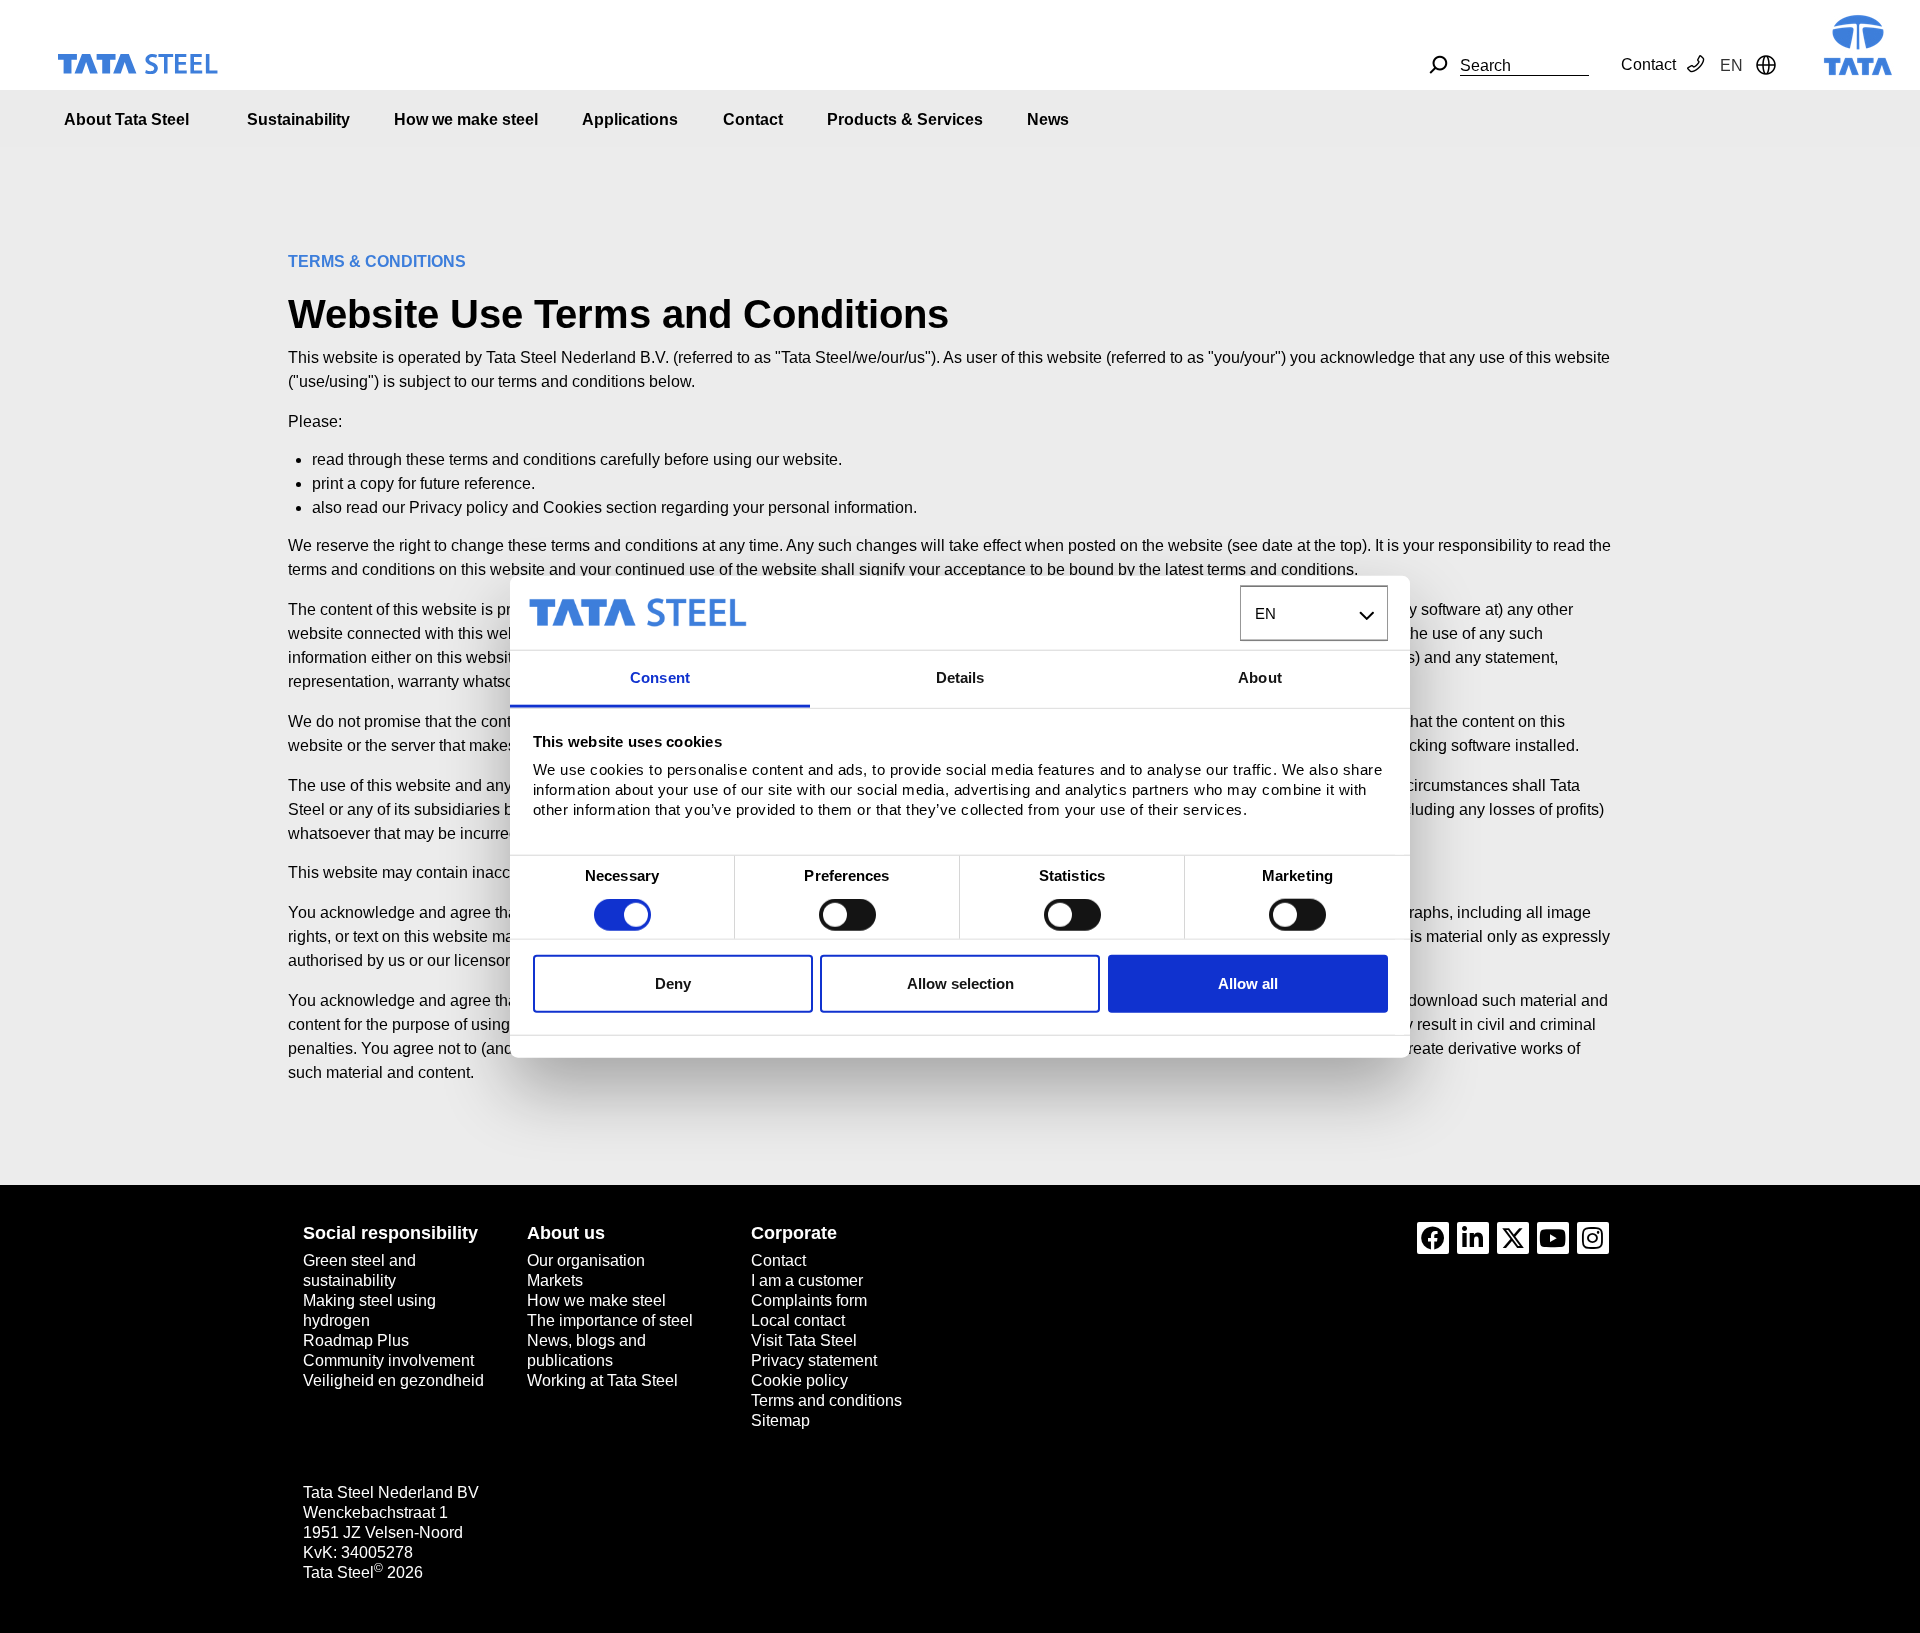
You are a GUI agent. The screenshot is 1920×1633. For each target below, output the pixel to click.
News (1048, 119)
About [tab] (1260, 677)
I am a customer (807, 1280)
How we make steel (466, 119)
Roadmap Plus (356, 1340)
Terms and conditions (826, 1400)
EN (1265, 613)
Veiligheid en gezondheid (393, 1380)
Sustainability (298, 119)
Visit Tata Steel (804, 1340)
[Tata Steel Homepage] (1858, 43)
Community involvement (388, 1360)
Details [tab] (960, 677)
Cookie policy (799, 1380)
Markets (555, 1280)
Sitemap (780, 1420)
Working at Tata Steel (602, 1380)
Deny (673, 982)
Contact (1648, 64)
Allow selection (960, 982)
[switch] (847, 915)
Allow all (1248, 982)
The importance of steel (610, 1320)
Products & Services (905, 119)
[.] (1438, 65)
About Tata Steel (126, 119)
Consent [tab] (660, 677)
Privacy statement (814, 1360)
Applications (630, 119)
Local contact (798, 1320)
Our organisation (586, 1260)
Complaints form (809, 1300)
